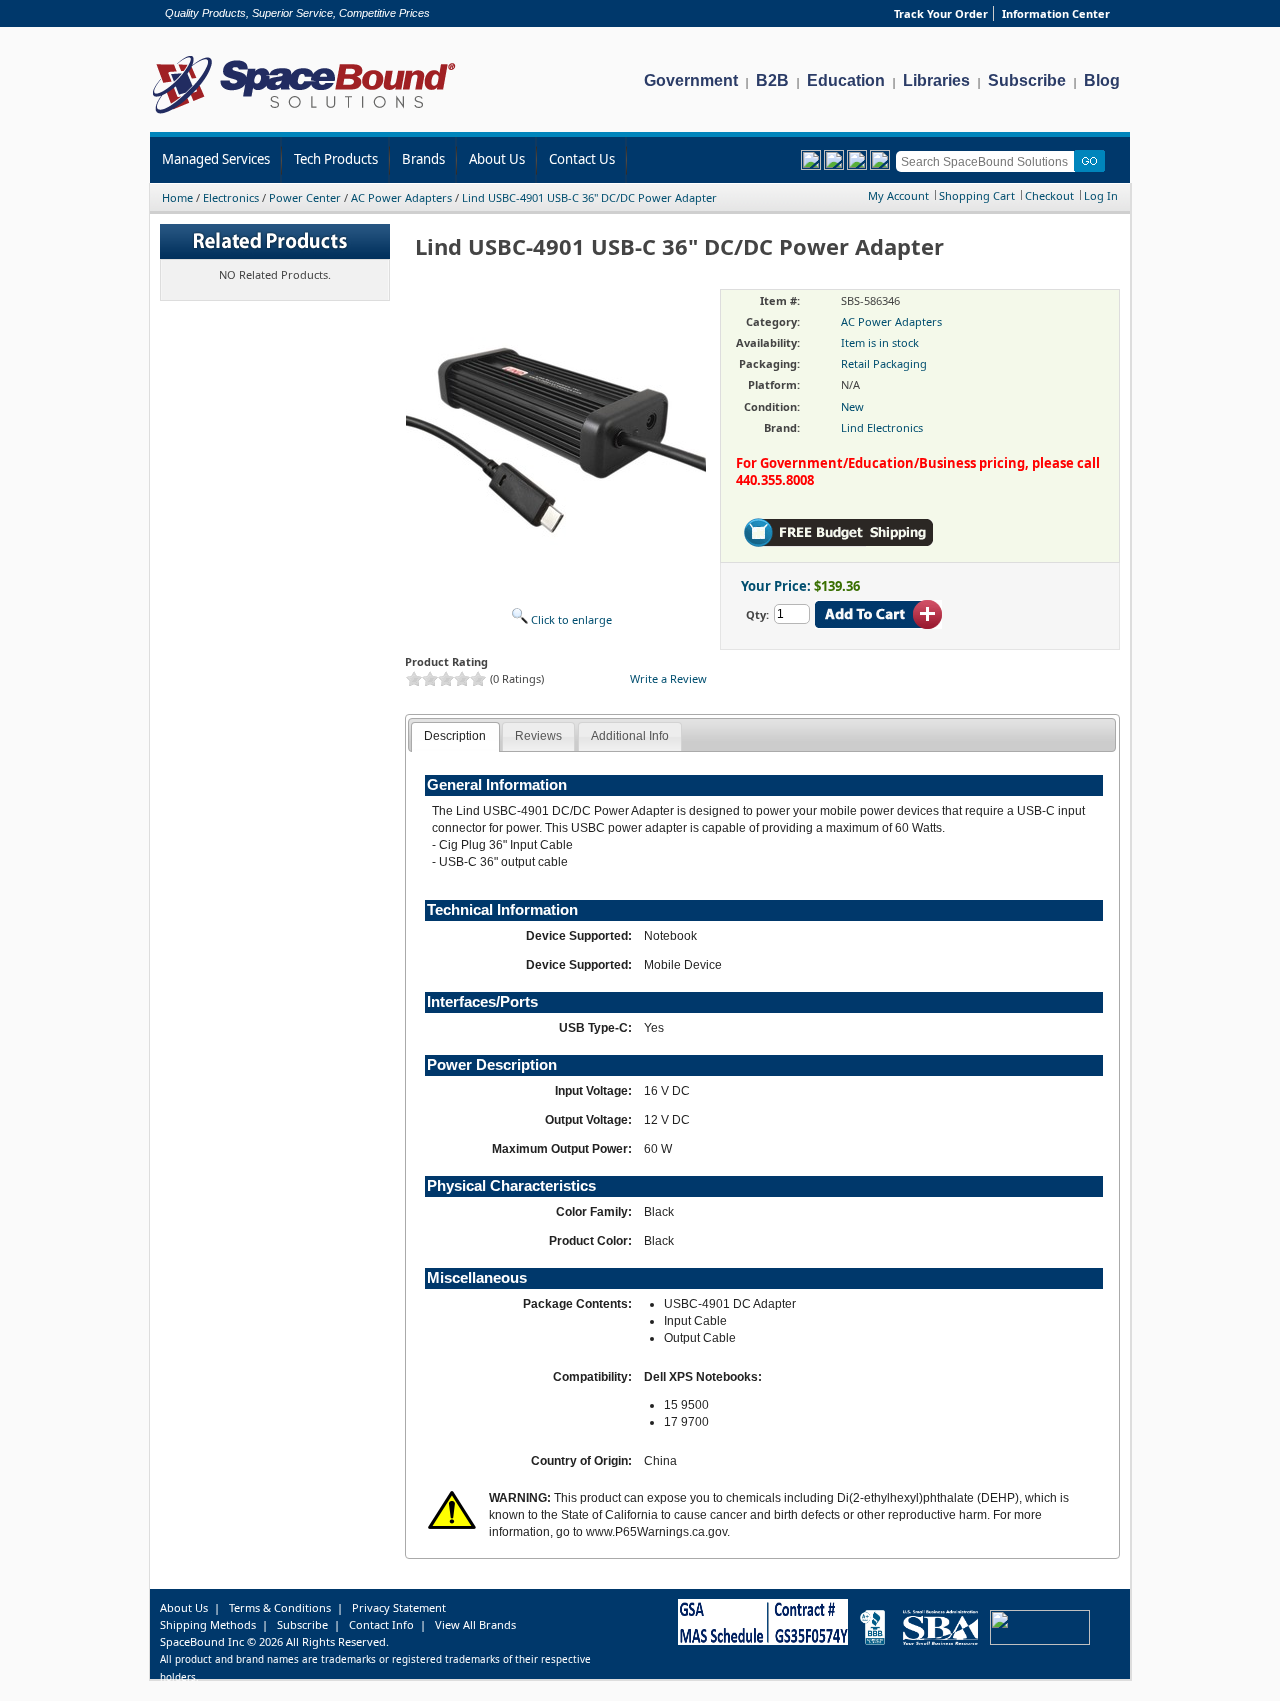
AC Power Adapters (401, 197)
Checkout (1049, 195)
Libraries (936, 80)
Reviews (538, 736)
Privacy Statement (399, 1607)
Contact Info (381, 1624)
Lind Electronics (882, 427)
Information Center (1056, 13)
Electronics (231, 197)
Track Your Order (941, 13)
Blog (1102, 80)
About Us (497, 159)
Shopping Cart (977, 195)
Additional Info (630, 736)
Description (455, 736)
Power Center (305, 197)
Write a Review (668, 678)
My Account (898, 195)
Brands (423, 159)
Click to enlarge (570, 619)
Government (691, 80)
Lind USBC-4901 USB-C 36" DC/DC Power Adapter (589, 197)
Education (846, 80)
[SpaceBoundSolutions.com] (304, 115)
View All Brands (475, 1624)
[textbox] (988, 161)
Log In (1101, 195)
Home (177, 197)
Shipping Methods (208, 1624)
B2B (772, 80)
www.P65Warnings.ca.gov (656, 1532)
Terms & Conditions (280, 1607)
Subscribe (1027, 80)
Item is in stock (880, 342)
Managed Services (216, 159)
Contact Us (582, 159)
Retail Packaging (884, 363)
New (852, 406)
